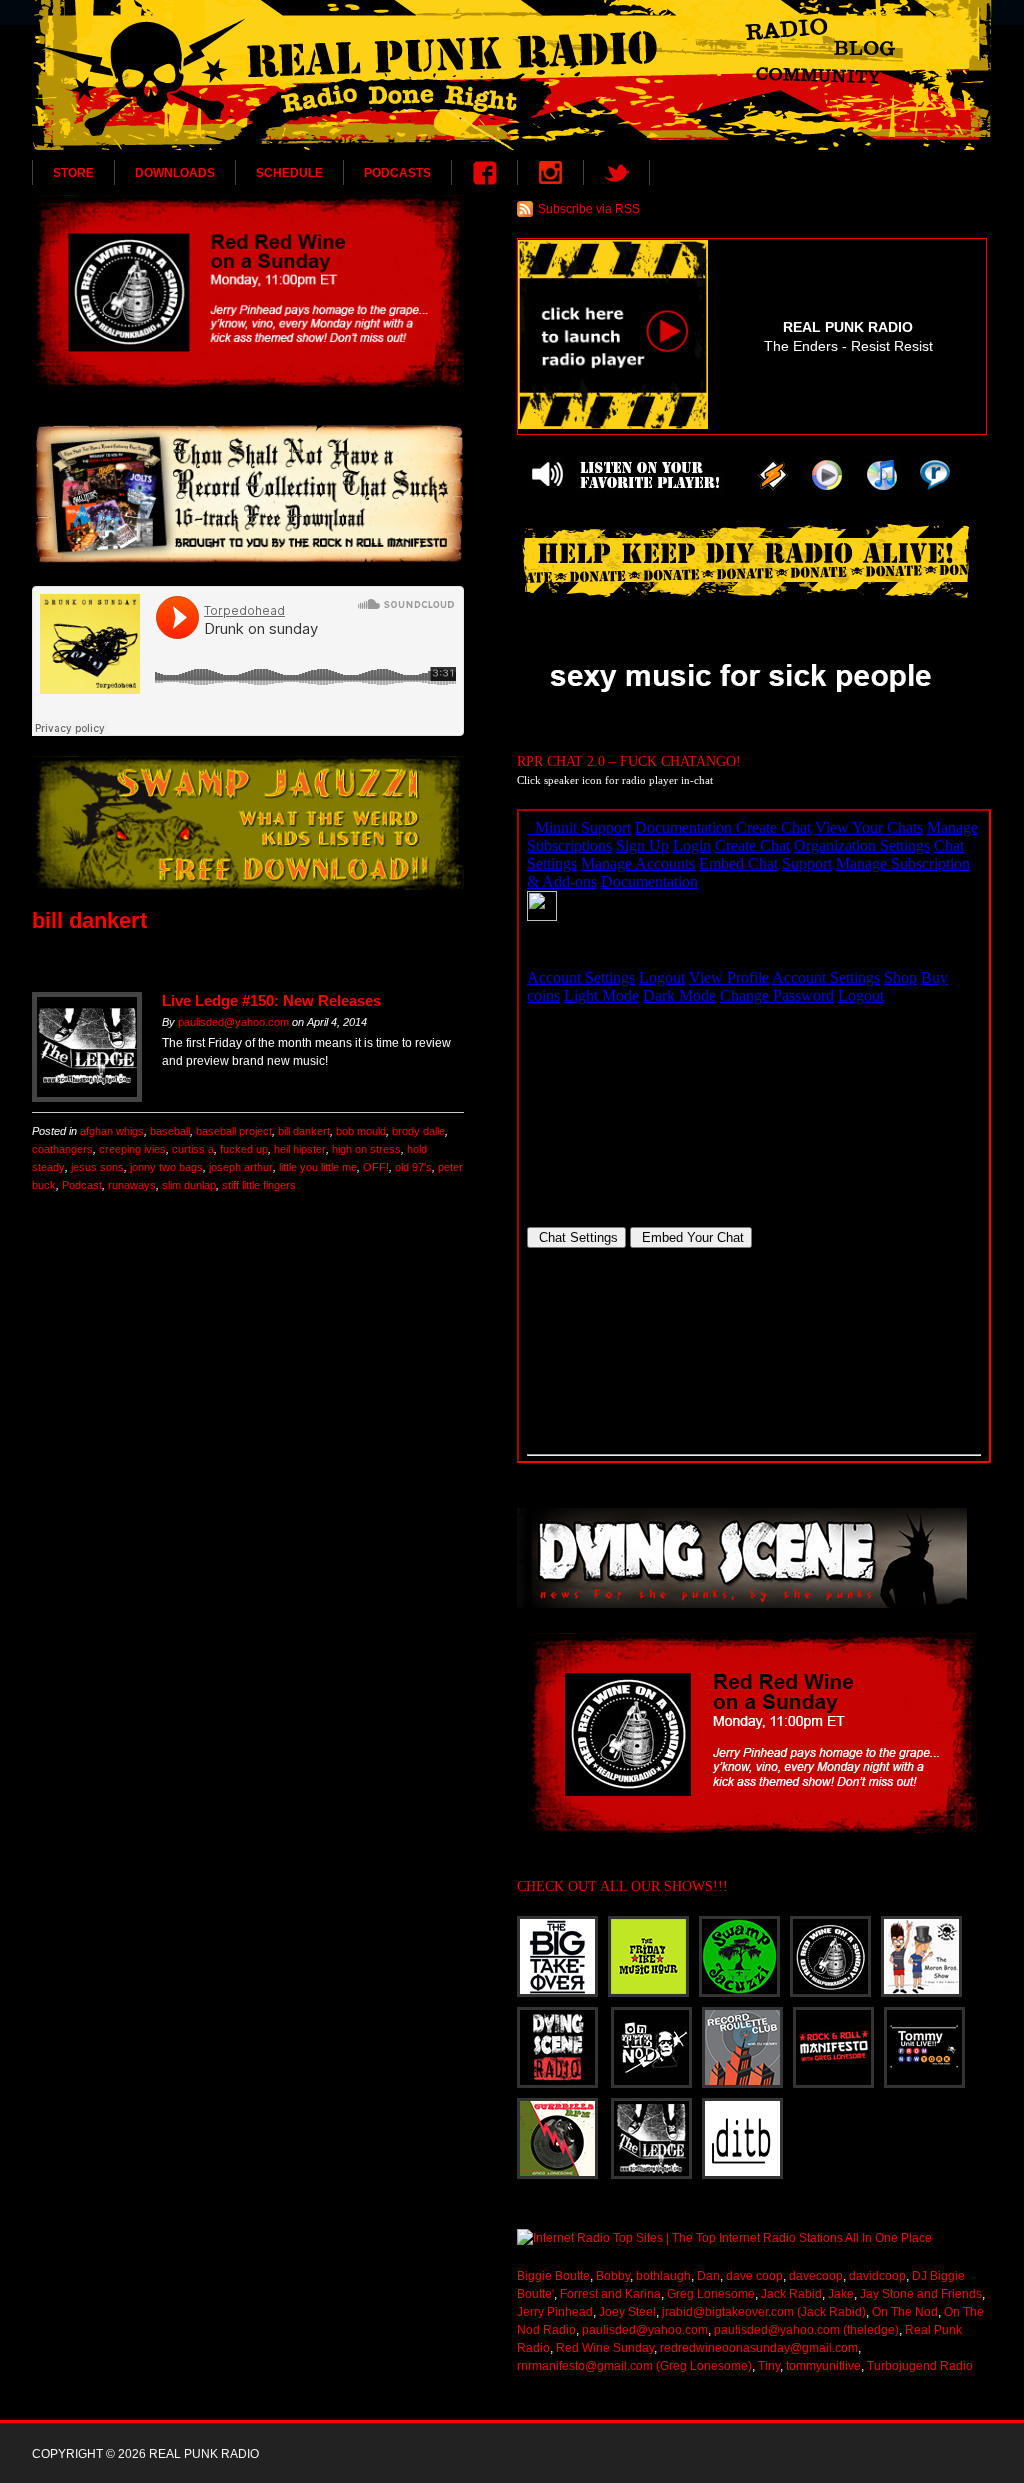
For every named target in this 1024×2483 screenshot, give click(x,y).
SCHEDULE (289, 173)
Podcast (82, 1185)
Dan (708, 2276)
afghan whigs (112, 1131)
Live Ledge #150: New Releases (271, 1000)
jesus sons (97, 1167)
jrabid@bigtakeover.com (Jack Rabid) (764, 2312)
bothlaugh (663, 2276)
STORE (73, 173)
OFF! (376, 1167)
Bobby (613, 2276)
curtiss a (193, 1149)
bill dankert (304, 1131)
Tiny (769, 2366)
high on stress (366, 1149)
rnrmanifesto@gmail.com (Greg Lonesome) (634, 2366)
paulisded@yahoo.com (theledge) (806, 2330)
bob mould (361, 1131)
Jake (841, 2294)
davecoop (816, 2276)
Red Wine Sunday (605, 2348)
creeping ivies (132, 1149)
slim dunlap (189, 1185)
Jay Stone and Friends (921, 2294)
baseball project (234, 1131)
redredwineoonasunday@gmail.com (759, 2348)
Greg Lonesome (711, 2294)
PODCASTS (397, 173)
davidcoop (877, 2276)
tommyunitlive (823, 2366)
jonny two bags (166, 1167)
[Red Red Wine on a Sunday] (248, 291)
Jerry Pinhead (555, 2312)
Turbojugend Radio (920, 2366)
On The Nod (905, 2312)
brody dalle (418, 1131)
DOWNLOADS (175, 173)
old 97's (413, 1167)
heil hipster (300, 1149)
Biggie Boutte (553, 2276)
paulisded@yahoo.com (233, 1022)
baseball (170, 1131)
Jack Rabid (791, 2294)
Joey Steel (627, 2312)
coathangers (62, 1149)
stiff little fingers (259, 1185)
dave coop (754, 2276)
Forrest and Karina (610, 2294)
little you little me (318, 1167)
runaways (132, 1185)
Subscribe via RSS (589, 209)
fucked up (244, 1149)
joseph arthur (241, 1167)
